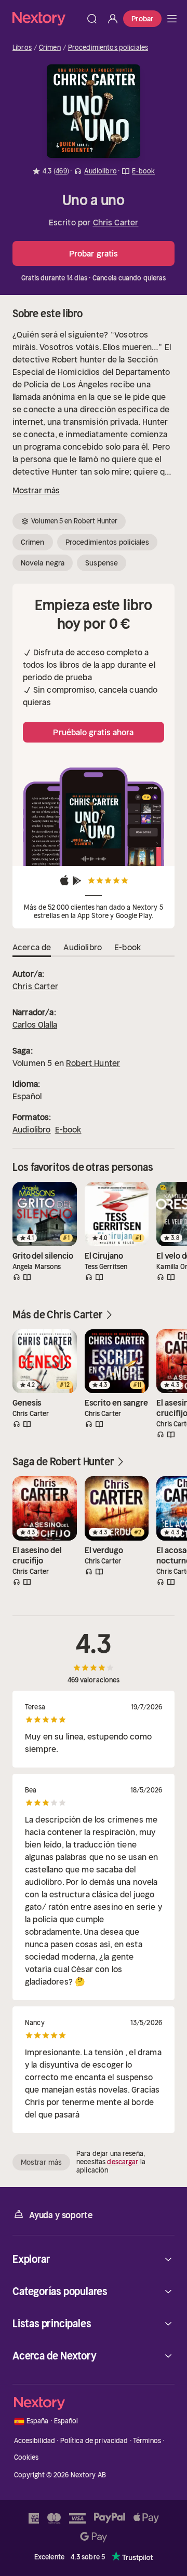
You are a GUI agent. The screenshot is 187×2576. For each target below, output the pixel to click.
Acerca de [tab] (32, 947)
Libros (22, 48)
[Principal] (172, 19)
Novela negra (43, 563)
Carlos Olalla (35, 1024)
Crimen (50, 48)
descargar (123, 2162)
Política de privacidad (94, 2441)
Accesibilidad (35, 2441)
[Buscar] (92, 19)
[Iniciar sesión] (113, 19)
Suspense (102, 563)
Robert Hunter (93, 1063)
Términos (147, 2441)
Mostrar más (36, 490)
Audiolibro (32, 1129)
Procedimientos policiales (108, 48)
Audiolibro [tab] (83, 947)
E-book (68, 1129)
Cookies (26, 2457)
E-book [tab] (128, 947)
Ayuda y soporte (61, 2215)
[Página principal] (47, 18)
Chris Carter (116, 222)
